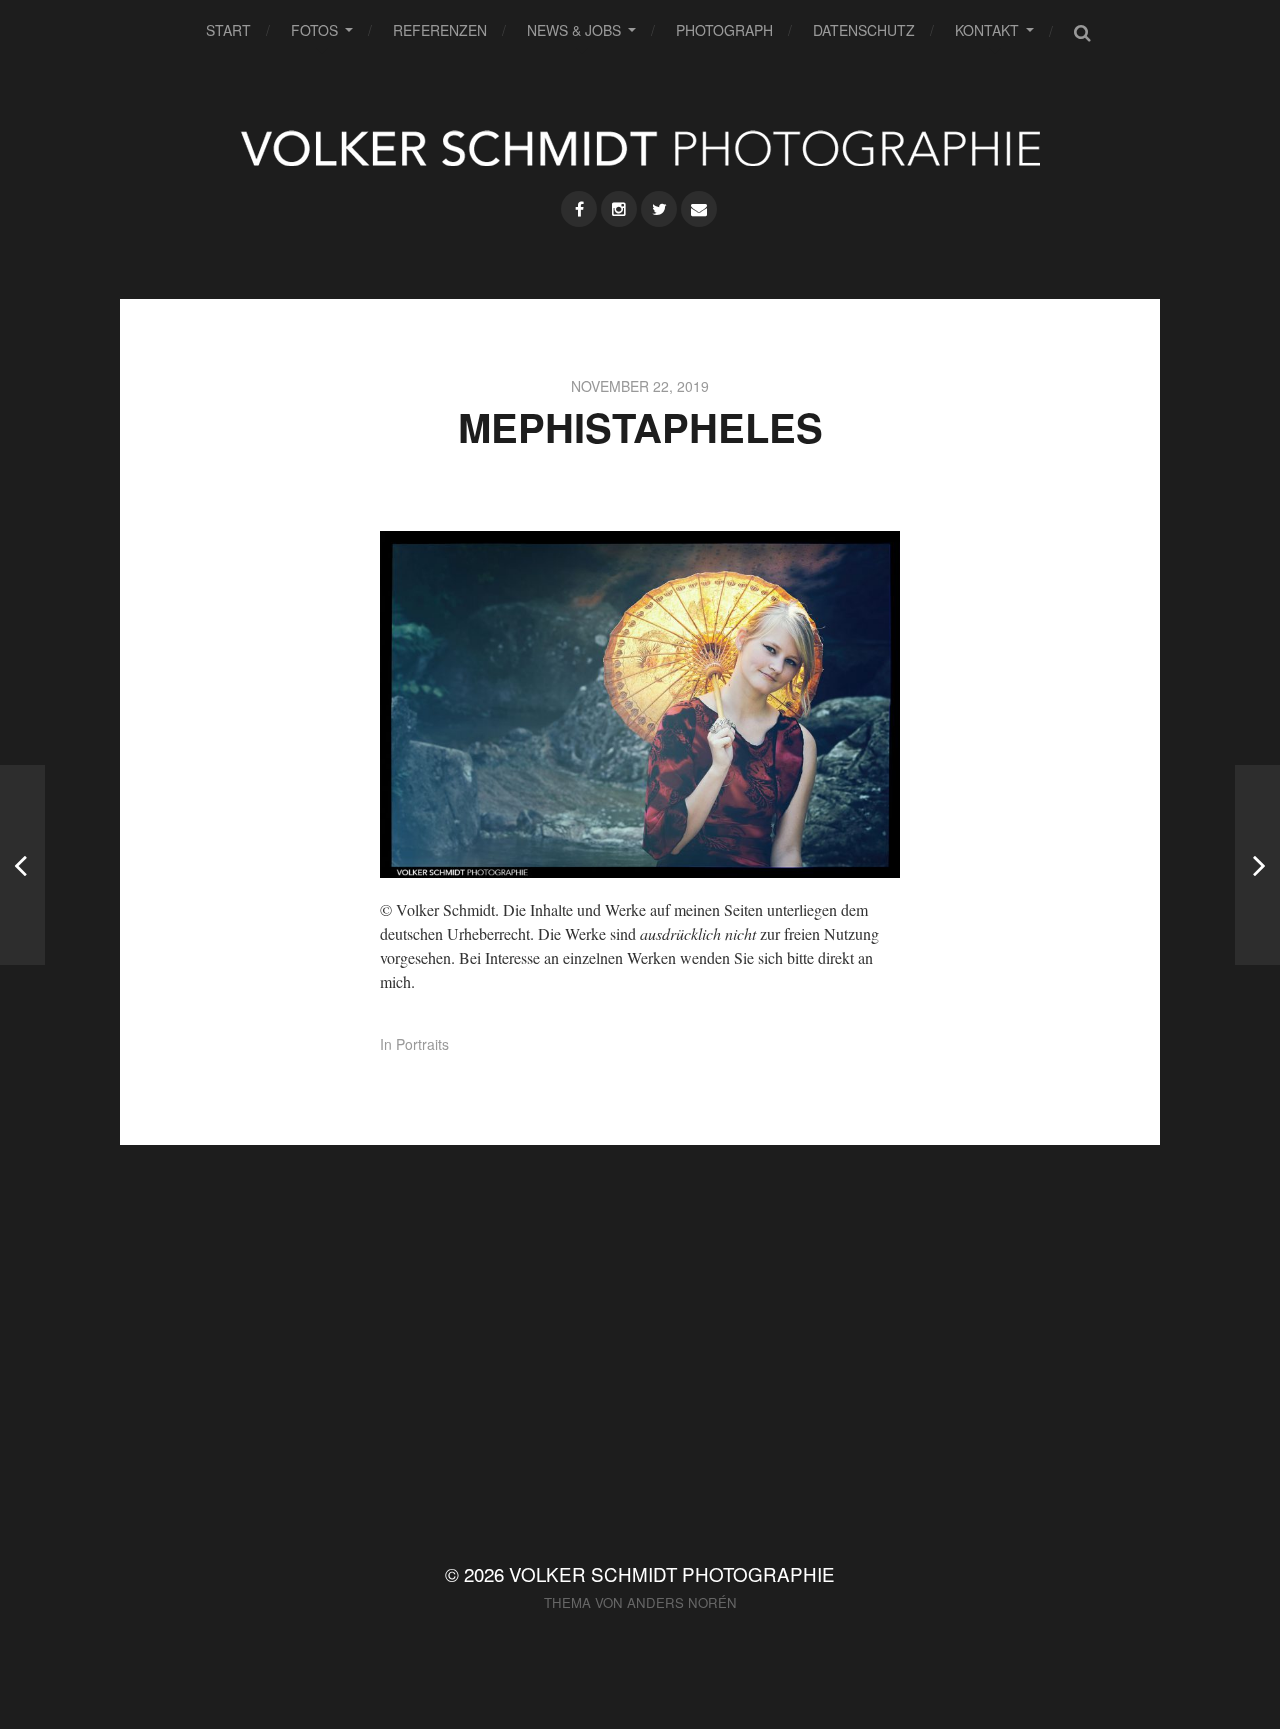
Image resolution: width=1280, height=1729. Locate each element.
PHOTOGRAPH (724, 30)
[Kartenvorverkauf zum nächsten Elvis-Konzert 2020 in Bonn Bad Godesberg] (1257, 865)
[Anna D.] (22, 865)
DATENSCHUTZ (864, 30)
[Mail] (699, 209)
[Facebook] (579, 209)
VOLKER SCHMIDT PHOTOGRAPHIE (672, 1573)
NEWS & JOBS (574, 30)
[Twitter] (659, 209)
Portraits (422, 1044)
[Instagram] (619, 209)
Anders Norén (682, 1602)
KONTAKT (987, 30)
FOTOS (314, 30)
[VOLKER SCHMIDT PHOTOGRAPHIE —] (640, 148)
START (228, 30)
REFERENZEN (440, 30)
